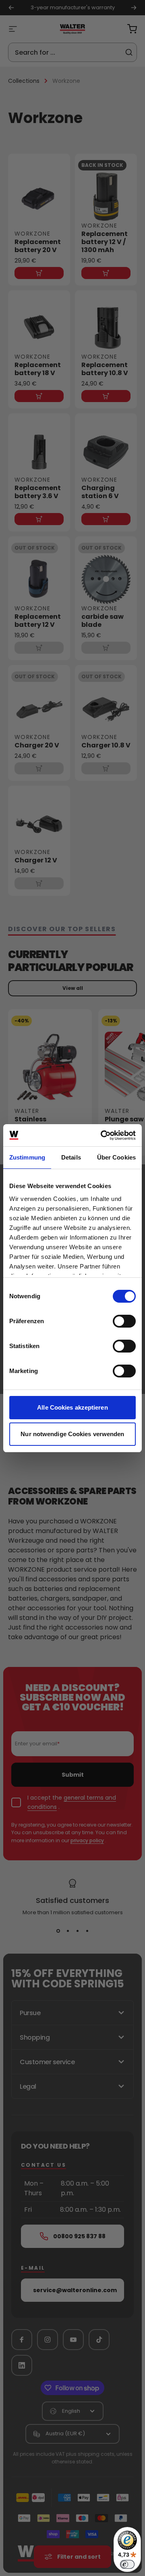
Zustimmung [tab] (27, 1157)
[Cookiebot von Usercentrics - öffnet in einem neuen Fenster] (102, 1135)
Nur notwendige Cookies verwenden (72, 1434)
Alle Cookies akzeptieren (72, 1407)
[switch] (124, 1321)
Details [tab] (71, 1157)
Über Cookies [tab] (116, 1157)
